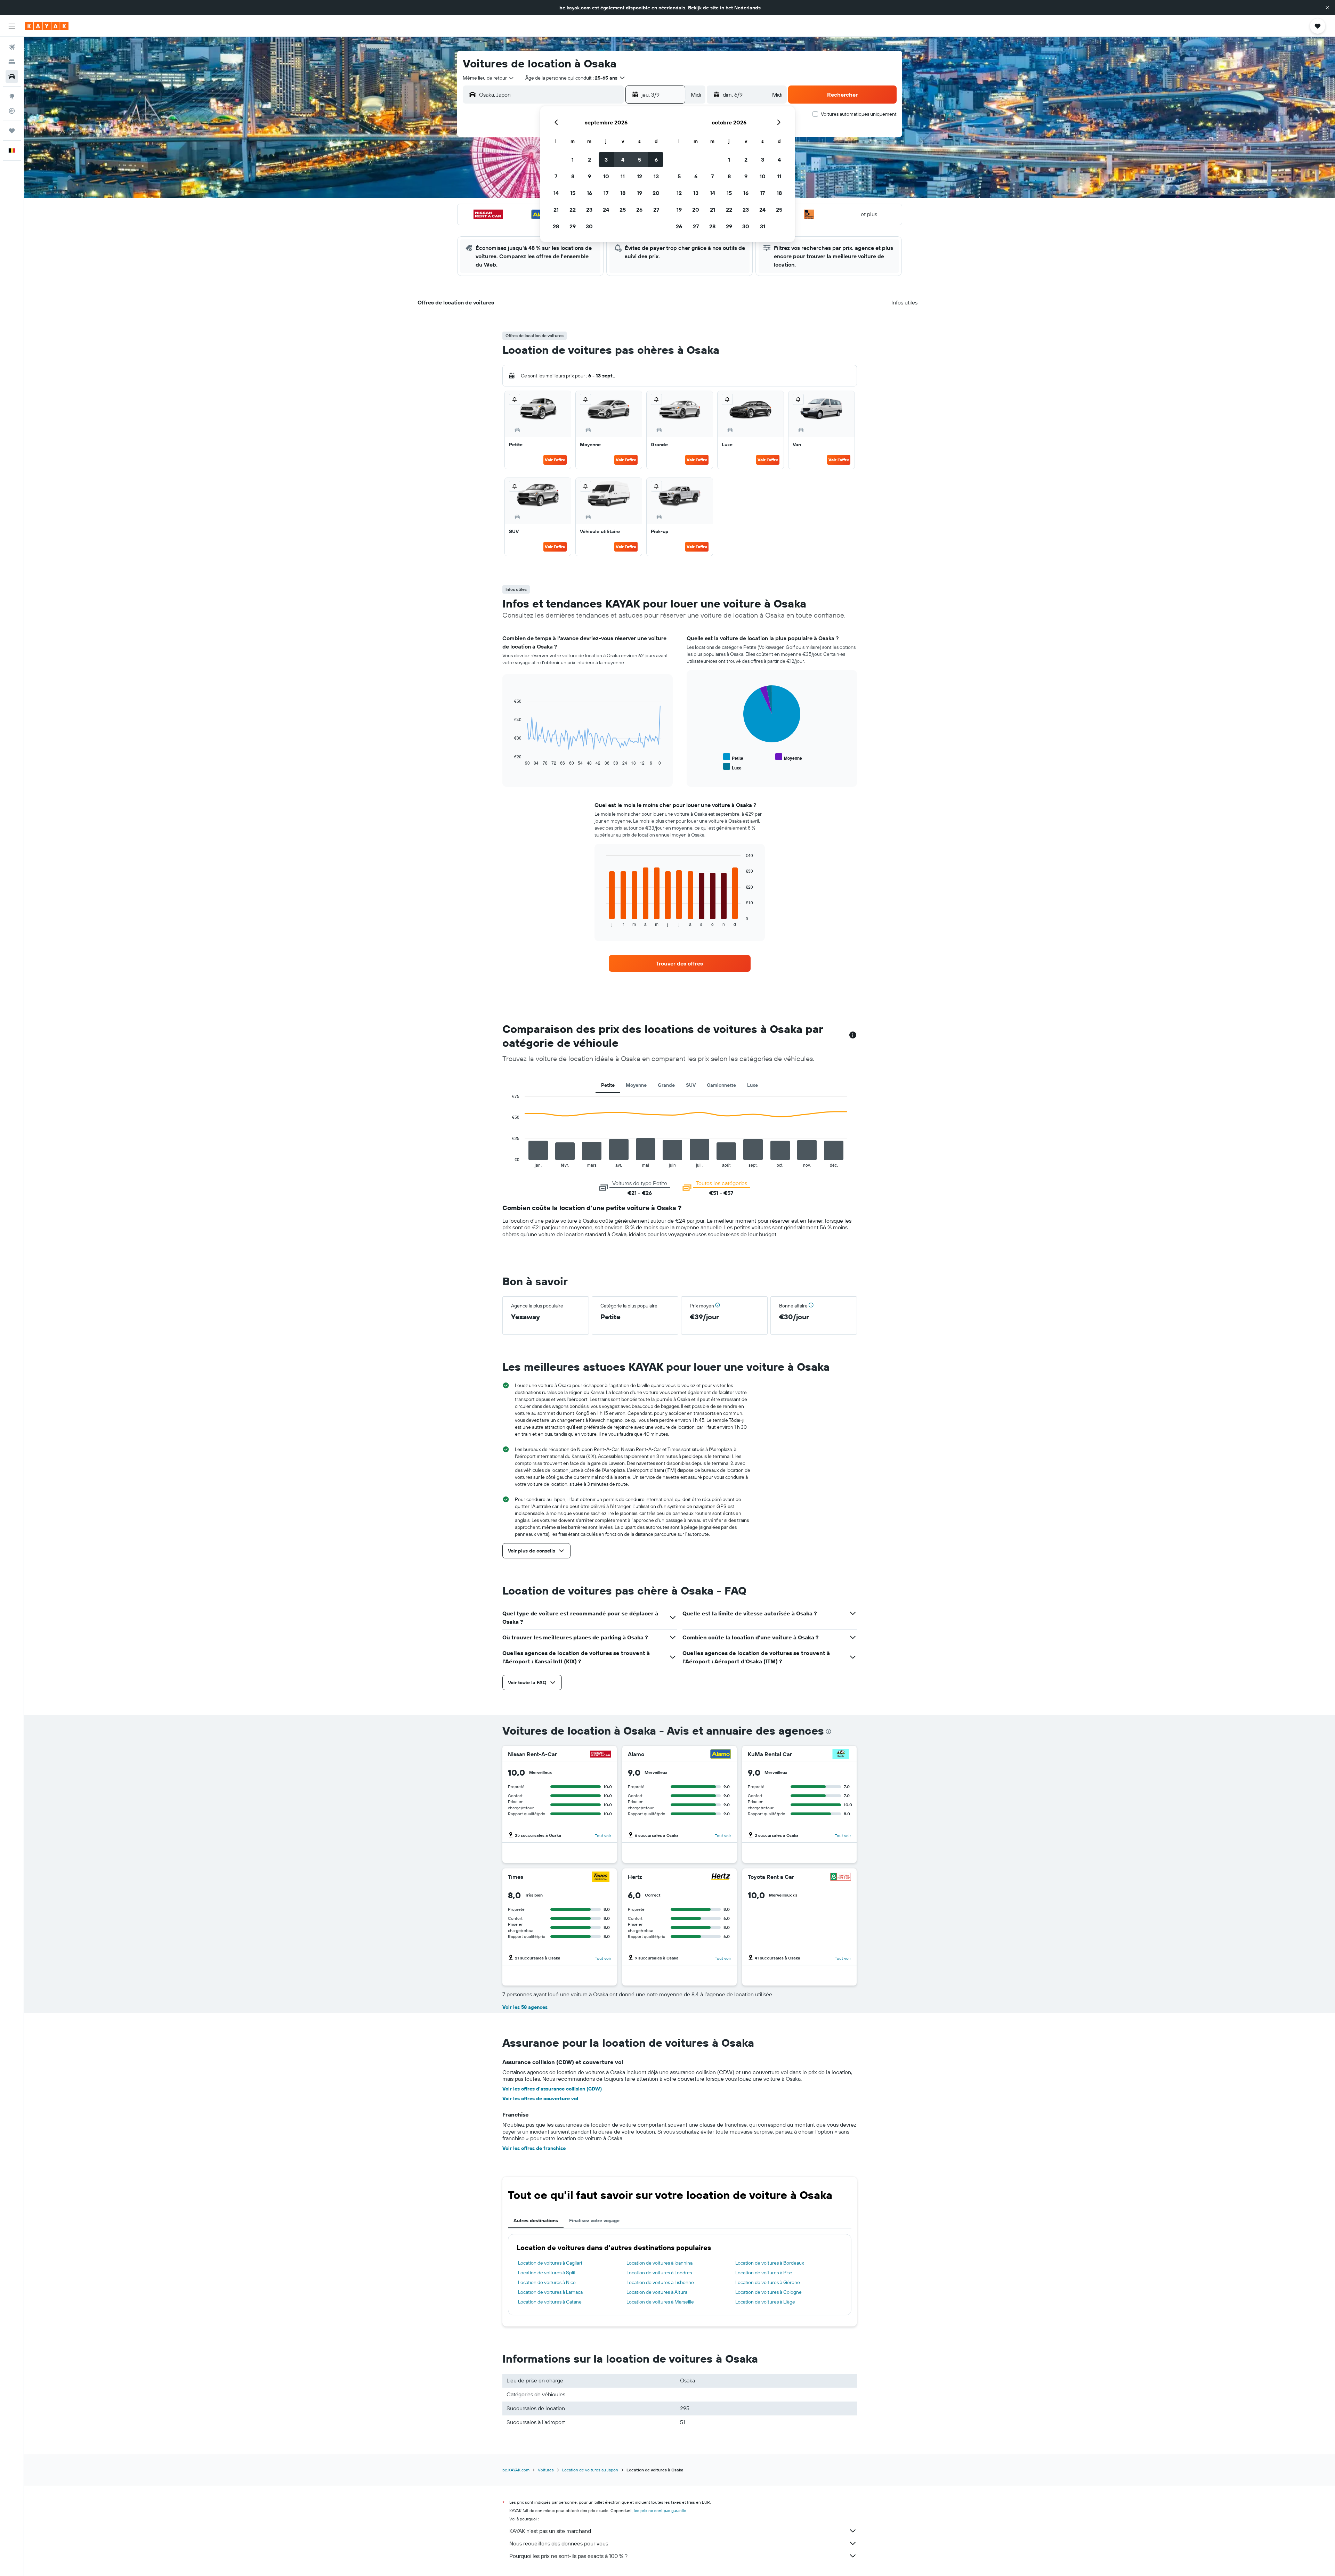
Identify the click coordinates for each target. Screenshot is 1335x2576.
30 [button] (589, 226)
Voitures (546, 2470)
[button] (1327, 8)
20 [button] (656, 193)
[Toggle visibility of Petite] (733, 757)
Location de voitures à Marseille (660, 2302)
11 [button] (623, 176)
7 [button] (556, 176)
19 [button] (640, 193)
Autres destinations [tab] (536, 2220)
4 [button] (623, 160)
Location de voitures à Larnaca (550, 2292)
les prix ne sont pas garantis (660, 2510)
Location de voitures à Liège (765, 2302)
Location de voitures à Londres (659, 2273)
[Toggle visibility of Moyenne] (789, 757)
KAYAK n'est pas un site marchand (550, 2531)
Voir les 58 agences (525, 2007)
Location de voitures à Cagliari (550, 2263)
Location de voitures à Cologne (768, 2292)
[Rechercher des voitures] (12, 76)
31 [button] (763, 226)
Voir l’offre (555, 460)
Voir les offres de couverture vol (540, 2098)
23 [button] (589, 210)
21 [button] (556, 210)
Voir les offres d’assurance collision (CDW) (552, 2089)
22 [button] (573, 210)
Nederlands (747, 8)
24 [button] (606, 210)
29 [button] (573, 226)
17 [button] (606, 193)
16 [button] (589, 193)
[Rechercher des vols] (12, 47)
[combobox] (489, 78)
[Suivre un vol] (12, 111)
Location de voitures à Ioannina (660, 2263)
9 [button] (589, 176)
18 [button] (623, 193)
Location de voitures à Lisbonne (660, 2282)
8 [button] (573, 176)
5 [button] (640, 160)
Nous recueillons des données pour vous (559, 2543)
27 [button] (656, 210)
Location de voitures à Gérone (768, 2282)
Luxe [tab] (753, 1085)
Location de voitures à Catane (550, 2302)
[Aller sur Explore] (12, 96)
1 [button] (573, 160)
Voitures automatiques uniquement (859, 114)
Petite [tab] (608, 1085)
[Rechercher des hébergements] (12, 62)
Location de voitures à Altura (657, 2292)
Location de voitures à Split (547, 2273)
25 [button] (623, 210)
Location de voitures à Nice (547, 2282)
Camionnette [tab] (721, 1085)
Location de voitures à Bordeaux (770, 2263)
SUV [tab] (691, 1085)
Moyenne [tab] (636, 1085)
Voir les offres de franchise (534, 2148)
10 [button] (606, 176)
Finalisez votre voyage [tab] (594, 2220)
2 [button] (589, 160)
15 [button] (573, 193)
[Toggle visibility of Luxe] (732, 767)
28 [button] (556, 226)
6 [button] (656, 160)
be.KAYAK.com (516, 2470)
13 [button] (656, 176)
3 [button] (606, 160)
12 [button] (640, 176)
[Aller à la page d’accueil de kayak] (47, 26)
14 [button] (556, 193)
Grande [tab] (666, 1085)
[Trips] (12, 131)
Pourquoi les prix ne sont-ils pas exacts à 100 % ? (568, 2556)
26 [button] (639, 210)
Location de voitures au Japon (590, 2470)
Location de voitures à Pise (764, 2273)
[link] (680, 963)
